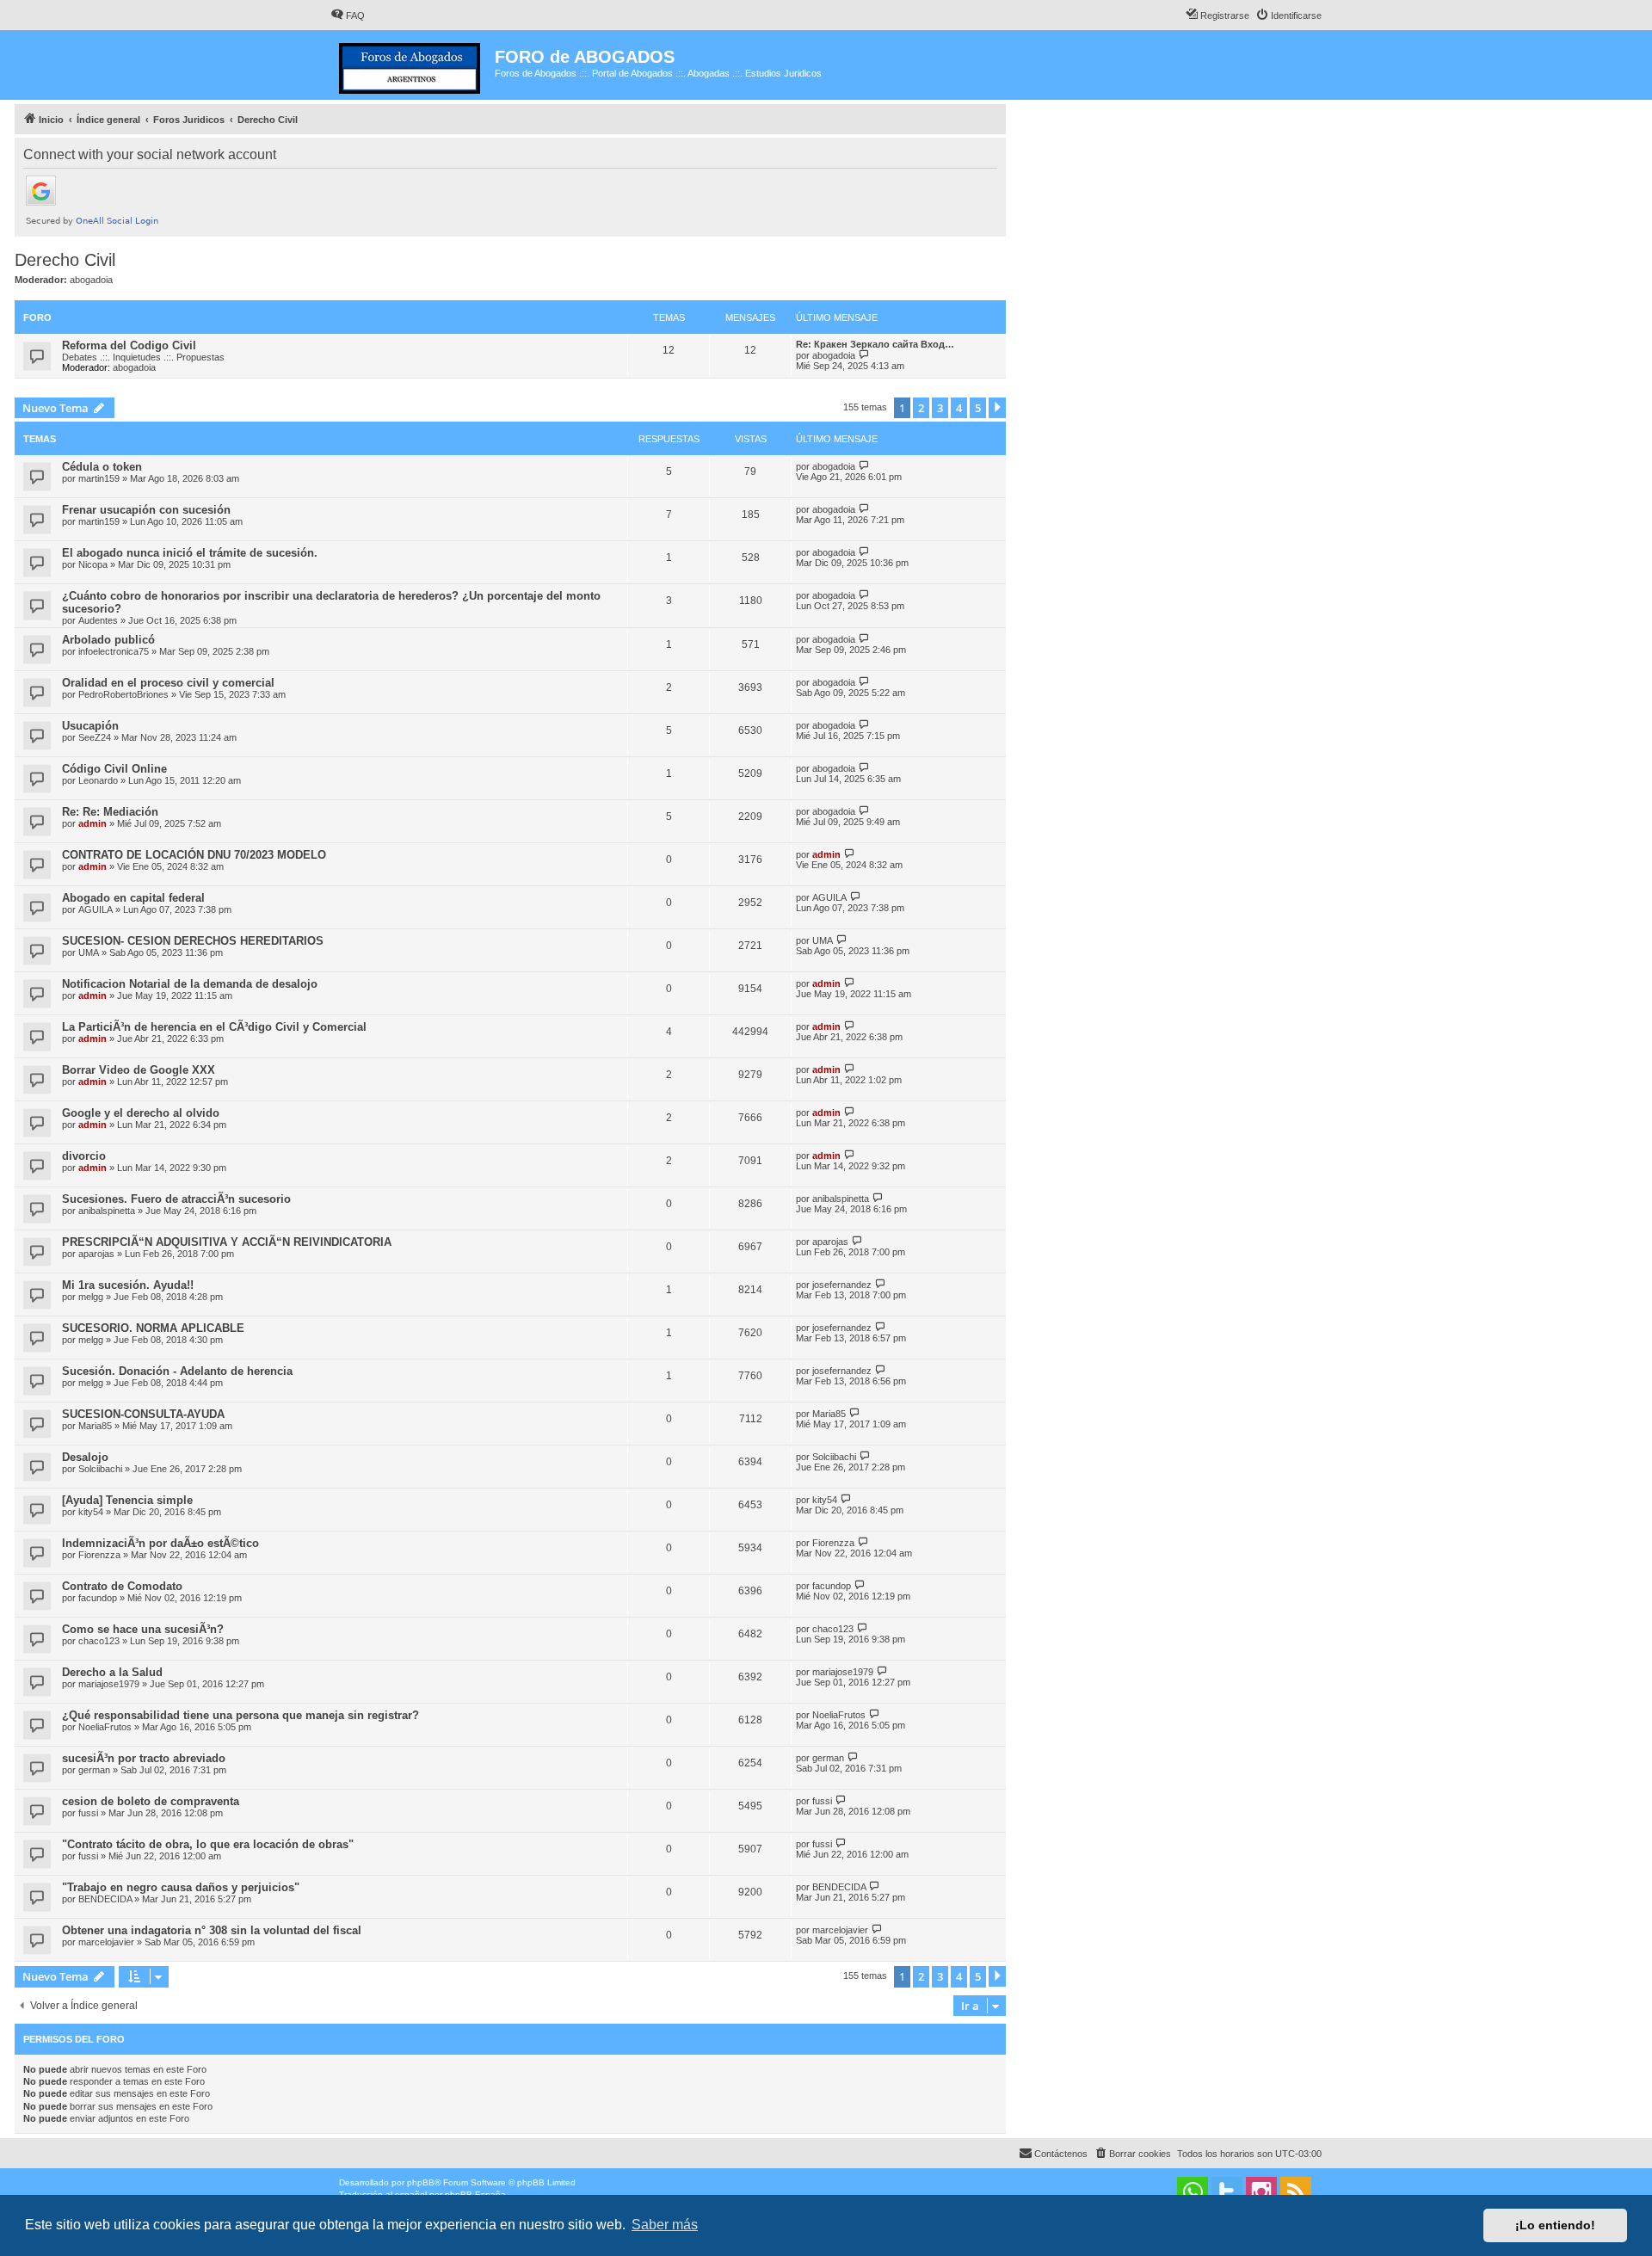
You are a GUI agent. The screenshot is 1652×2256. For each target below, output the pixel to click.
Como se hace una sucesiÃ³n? (143, 1629)
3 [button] (940, 408)
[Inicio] (413, 65)
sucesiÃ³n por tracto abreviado (144, 1758)
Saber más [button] (665, 2225)
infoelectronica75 (114, 651)
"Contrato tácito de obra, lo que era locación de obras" (208, 1844)
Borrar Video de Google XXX (139, 1070)
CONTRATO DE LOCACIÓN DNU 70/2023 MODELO (194, 855)
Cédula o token (102, 467)
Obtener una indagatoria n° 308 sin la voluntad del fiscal (212, 1930)
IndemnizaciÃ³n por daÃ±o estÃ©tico (160, 1543)
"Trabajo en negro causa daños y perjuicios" (181, 1887)
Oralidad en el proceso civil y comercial (168, 683)
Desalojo (85, 1457)
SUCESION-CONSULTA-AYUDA (143, 1414)
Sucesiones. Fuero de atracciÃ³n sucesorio (176, 1199)
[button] (997, 408)
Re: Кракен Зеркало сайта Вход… (875, 344)
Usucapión (90, 726)
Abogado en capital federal (133, 898)
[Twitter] (1227, 2192)
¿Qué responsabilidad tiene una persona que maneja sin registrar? (240, 1715)
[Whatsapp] (1193, 2192)
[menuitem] (348, 15)
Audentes (98, 620)
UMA (89, 952)
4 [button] (959, 408)
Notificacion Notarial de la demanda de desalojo (190, 984)
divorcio (84, 1156)
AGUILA (96, 909)
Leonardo (98, 780)
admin (92, 823)
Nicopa (93, 564)
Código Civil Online (114, 769)
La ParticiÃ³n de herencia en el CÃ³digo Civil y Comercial (214, 1027)
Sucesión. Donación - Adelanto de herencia (177, 1371)
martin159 (99, 478)
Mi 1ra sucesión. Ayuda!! (128, 1285)
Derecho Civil (65, 260)
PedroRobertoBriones (123, 694)
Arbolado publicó (108, 640)
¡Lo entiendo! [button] (1555, 2225)
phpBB (421, 2182)
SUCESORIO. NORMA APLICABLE (153, 1328)
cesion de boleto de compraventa (151, 1801)
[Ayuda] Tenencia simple (127, 1500)
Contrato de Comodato (122, 1586)
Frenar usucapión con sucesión (146, 510)
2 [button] (921, 408)
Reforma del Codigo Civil (129, 345)
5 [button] (978, 408)
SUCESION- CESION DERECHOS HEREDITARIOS (193, 941)
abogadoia (91, 280)
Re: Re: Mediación (110, 812)
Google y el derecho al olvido (141, 1113)
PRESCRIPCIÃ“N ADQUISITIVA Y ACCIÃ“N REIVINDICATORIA (227, 1242)
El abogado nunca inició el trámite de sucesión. (190, 553)
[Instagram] (1261, 2192)
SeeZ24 (95, 737)
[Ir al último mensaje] (864, 466)
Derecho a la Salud (112, 1672)
